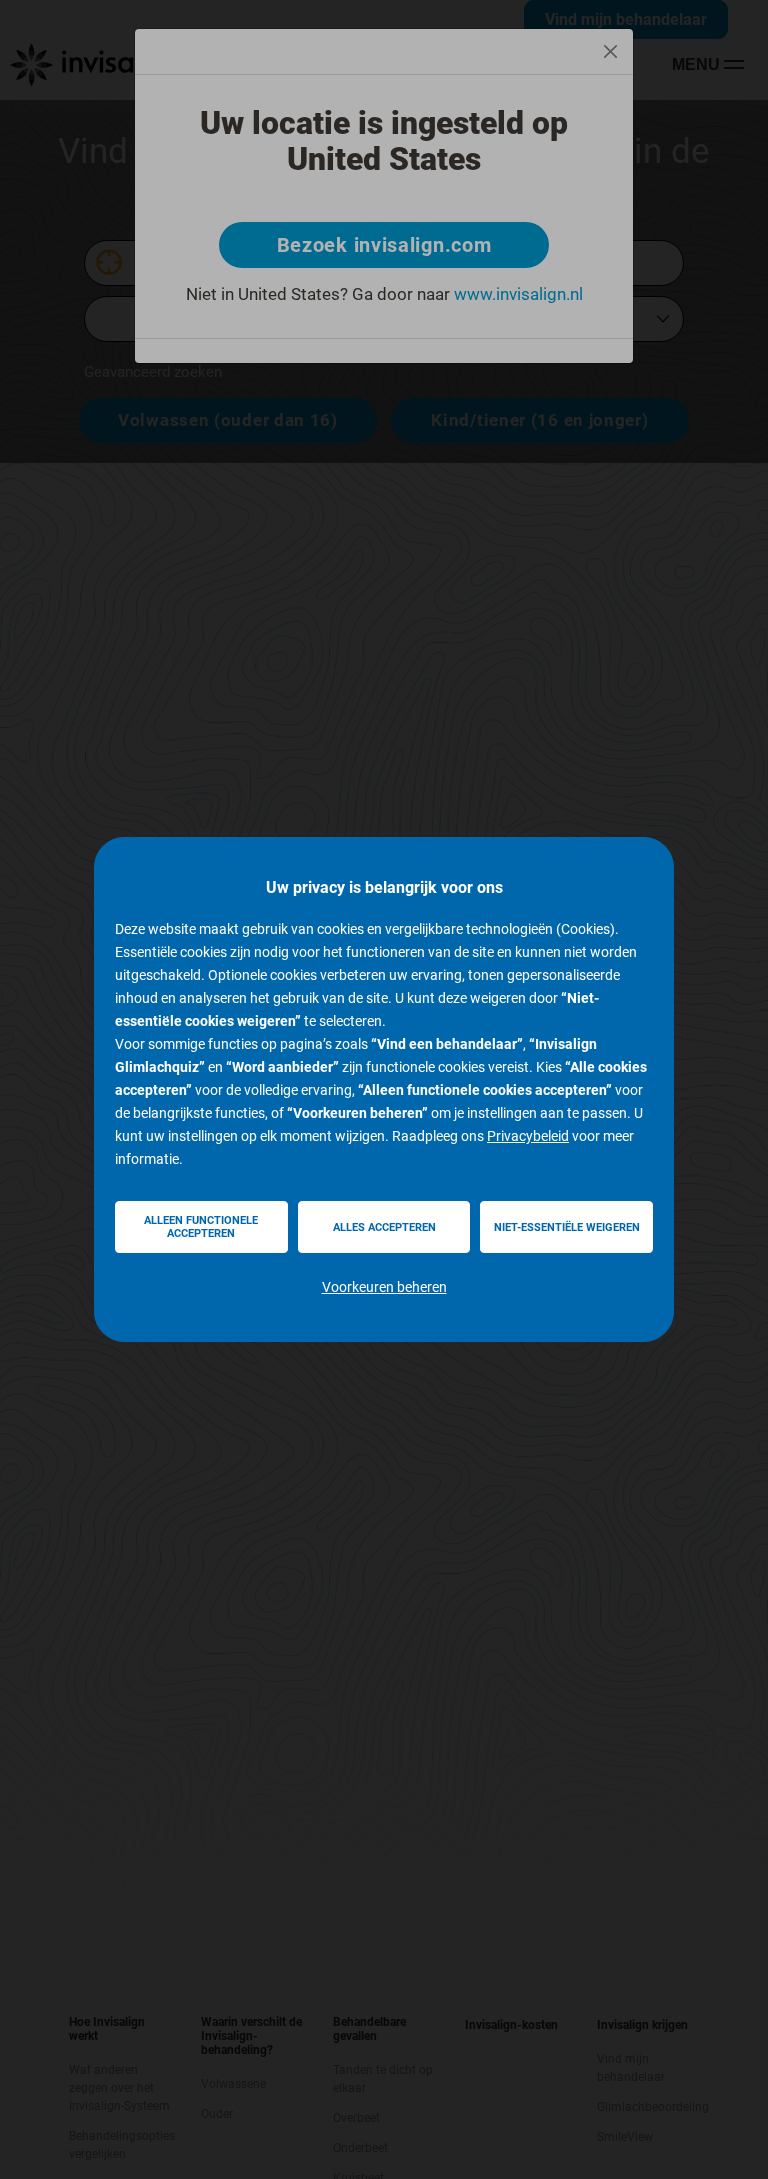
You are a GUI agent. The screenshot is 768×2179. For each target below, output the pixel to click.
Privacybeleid (528, 1136)
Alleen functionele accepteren (201, 1227)
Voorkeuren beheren (384, 1287)
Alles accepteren (384, 1227)
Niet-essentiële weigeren (567, 1227)
